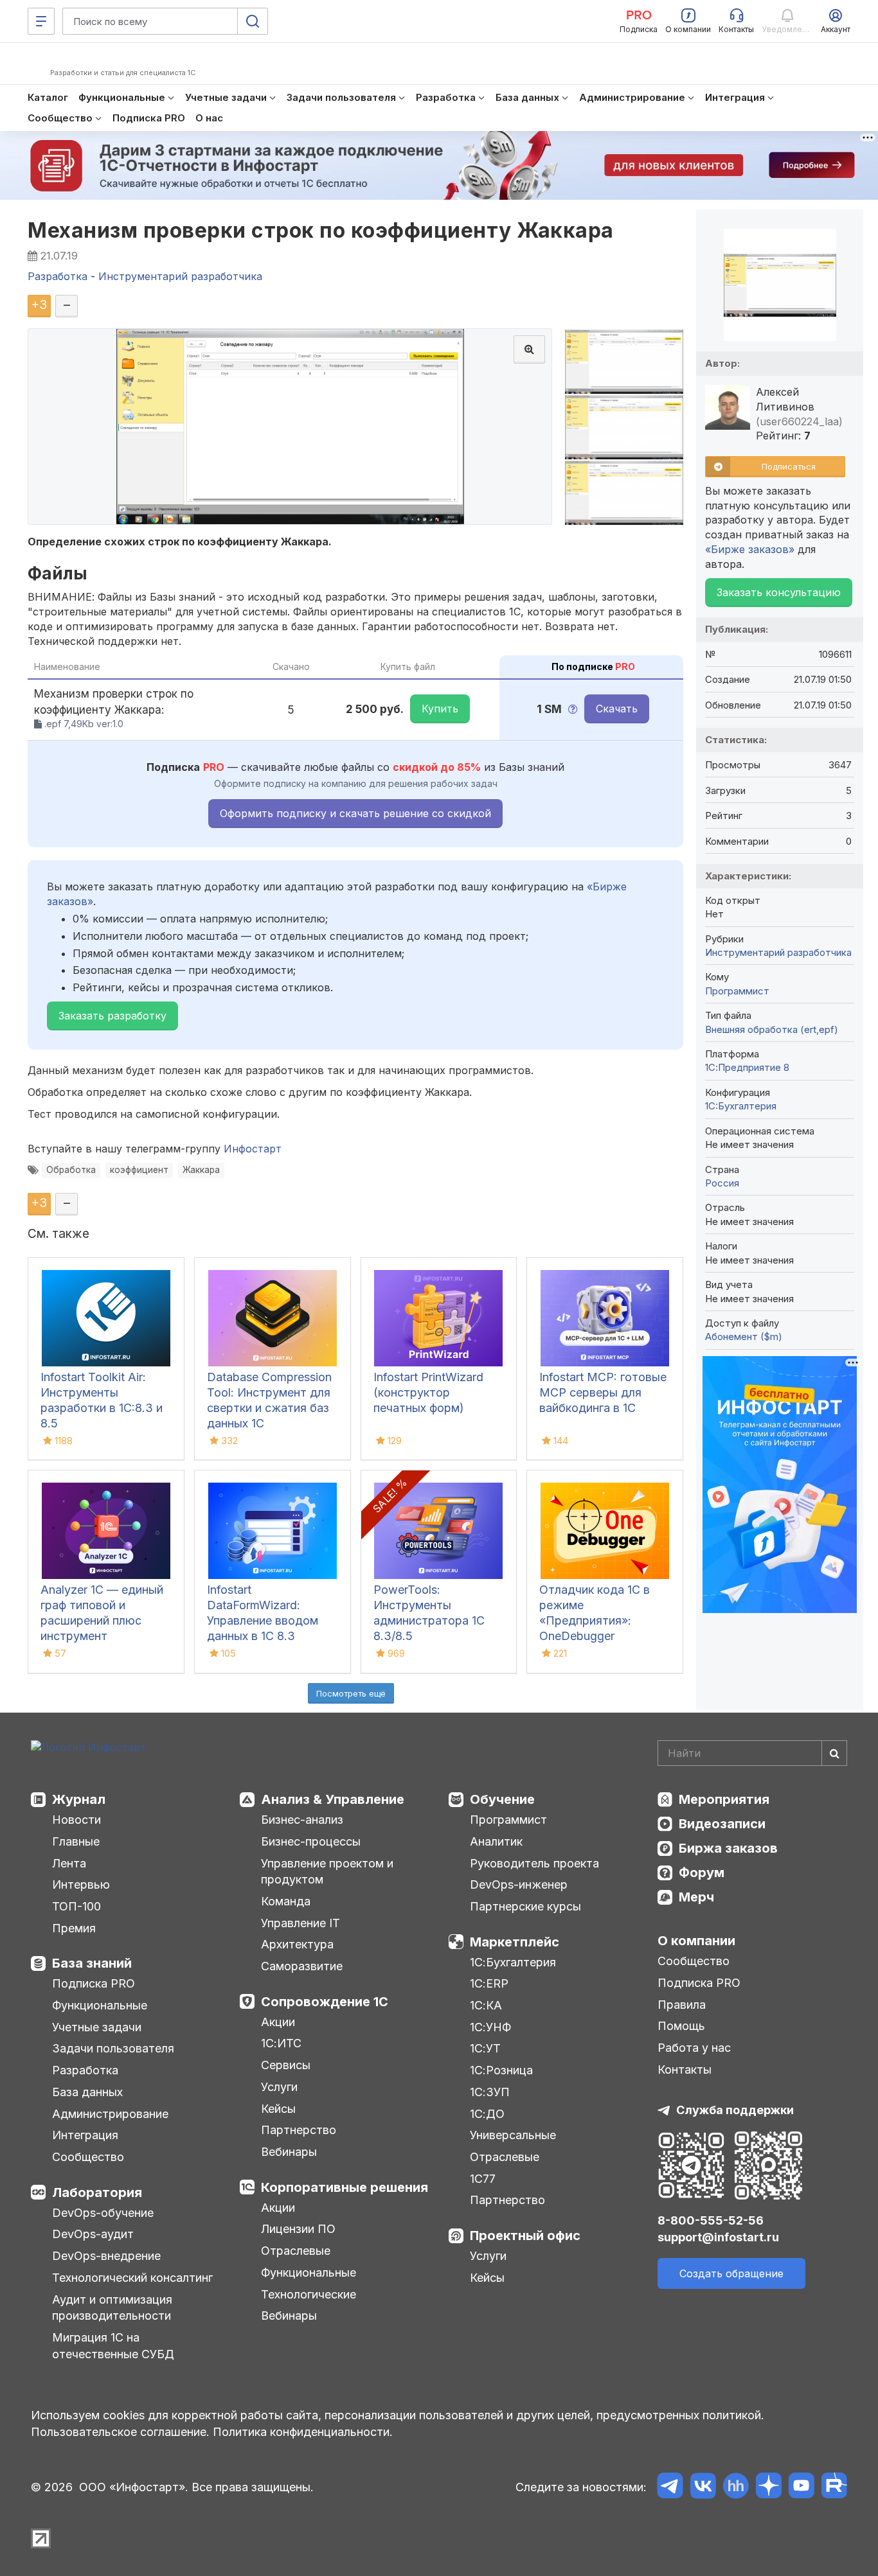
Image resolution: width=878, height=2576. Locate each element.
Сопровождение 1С (325, 2002)
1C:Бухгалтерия (741, 1106)
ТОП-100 (76, 1906)
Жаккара (201, 1170)
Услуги (279, 2087)
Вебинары (289, 2152)
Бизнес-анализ (302, 1820)
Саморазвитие (302, 1966)
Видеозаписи (722, 1824)
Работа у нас (694, 2048)
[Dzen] (768, 2488)
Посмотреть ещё (351, 1693)
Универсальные (513, 2135)
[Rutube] (834, 2488)
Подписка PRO (94, 1983)
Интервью (81, 1884)
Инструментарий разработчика (778, 952)
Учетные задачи (97, 2027)
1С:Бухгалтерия (513, 1962)
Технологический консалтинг (132, 2278)
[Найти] (834, 1753)
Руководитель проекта (534, 1863)
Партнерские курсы (525, 1906)
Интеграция (85, 2135)
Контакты (685, 2069)
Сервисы (286, 2065)
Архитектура (297, 1944)
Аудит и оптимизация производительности (112, 2308)
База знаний (92, 1963)
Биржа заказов (728, 1848)
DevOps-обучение (103, 2213)
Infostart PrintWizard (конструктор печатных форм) (428, 1392)
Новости (76, 1820)
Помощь (681, 2026)
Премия (74, 1928)
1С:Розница (501, 2070)
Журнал (79, 1799)
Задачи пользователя (113, 2048)
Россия (722, 1183)
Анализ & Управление (333, 1799)
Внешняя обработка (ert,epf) (772, 1029)
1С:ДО (487, 2114)
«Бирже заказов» (750, 549)
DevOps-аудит (93, 2234)
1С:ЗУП (490, 2092)
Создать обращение (731, 2273)
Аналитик (496, 1841)
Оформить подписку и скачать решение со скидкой (355, 813)
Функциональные (100, 2005)
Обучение (502, 1799)
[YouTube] (801, 2488)
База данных (87, 2092)
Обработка (71, 1170)
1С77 (483, 2179)
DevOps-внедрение (106, 2256)
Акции (278, 2022)
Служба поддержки (735, 2110)
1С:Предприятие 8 (747, 1067)
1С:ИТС (281, 2043)
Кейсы (278, 2109)
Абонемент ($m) (744, 1337)
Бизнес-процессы (311, 1841)
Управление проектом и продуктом (327, 1872)
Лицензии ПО (298, 2229)
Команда (286, 1901)
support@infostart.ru (718, 2237)
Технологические (309, 2294)
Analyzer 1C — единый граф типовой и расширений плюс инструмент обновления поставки (102, 1620)
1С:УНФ (490, 2027)
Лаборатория (97, 2192)
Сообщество (88, 2157)
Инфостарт (253, 1149)
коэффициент (139, 1170)
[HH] (736, 2488)
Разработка (85, 2070)
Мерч (696, 1897)
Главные (76, 1841)
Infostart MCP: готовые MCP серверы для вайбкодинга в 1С (603, 1392)
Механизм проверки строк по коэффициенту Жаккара (321, 230)
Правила (682, 2005)
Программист (737, 991)
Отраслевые (296, 2251)
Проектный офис (525, 2236)
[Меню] (41, 21)
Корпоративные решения (345, 2187)
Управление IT (300, 1923)
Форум (702, 1873)
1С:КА (486, 2005)
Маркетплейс (515, 1942)
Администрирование (110, 2114)
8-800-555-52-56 (711, 2220)
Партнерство (299, 2130)
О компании (696, 1941)
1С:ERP (489, 1983)
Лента (69, 1863)
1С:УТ (485, 2048)
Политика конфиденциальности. (303, 2432)
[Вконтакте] (703, 2488)
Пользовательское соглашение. (120, 2432)
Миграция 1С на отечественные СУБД (113, 2346)
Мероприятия (724, 1799)
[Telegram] (670, 2488)
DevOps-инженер (519, 1884)
